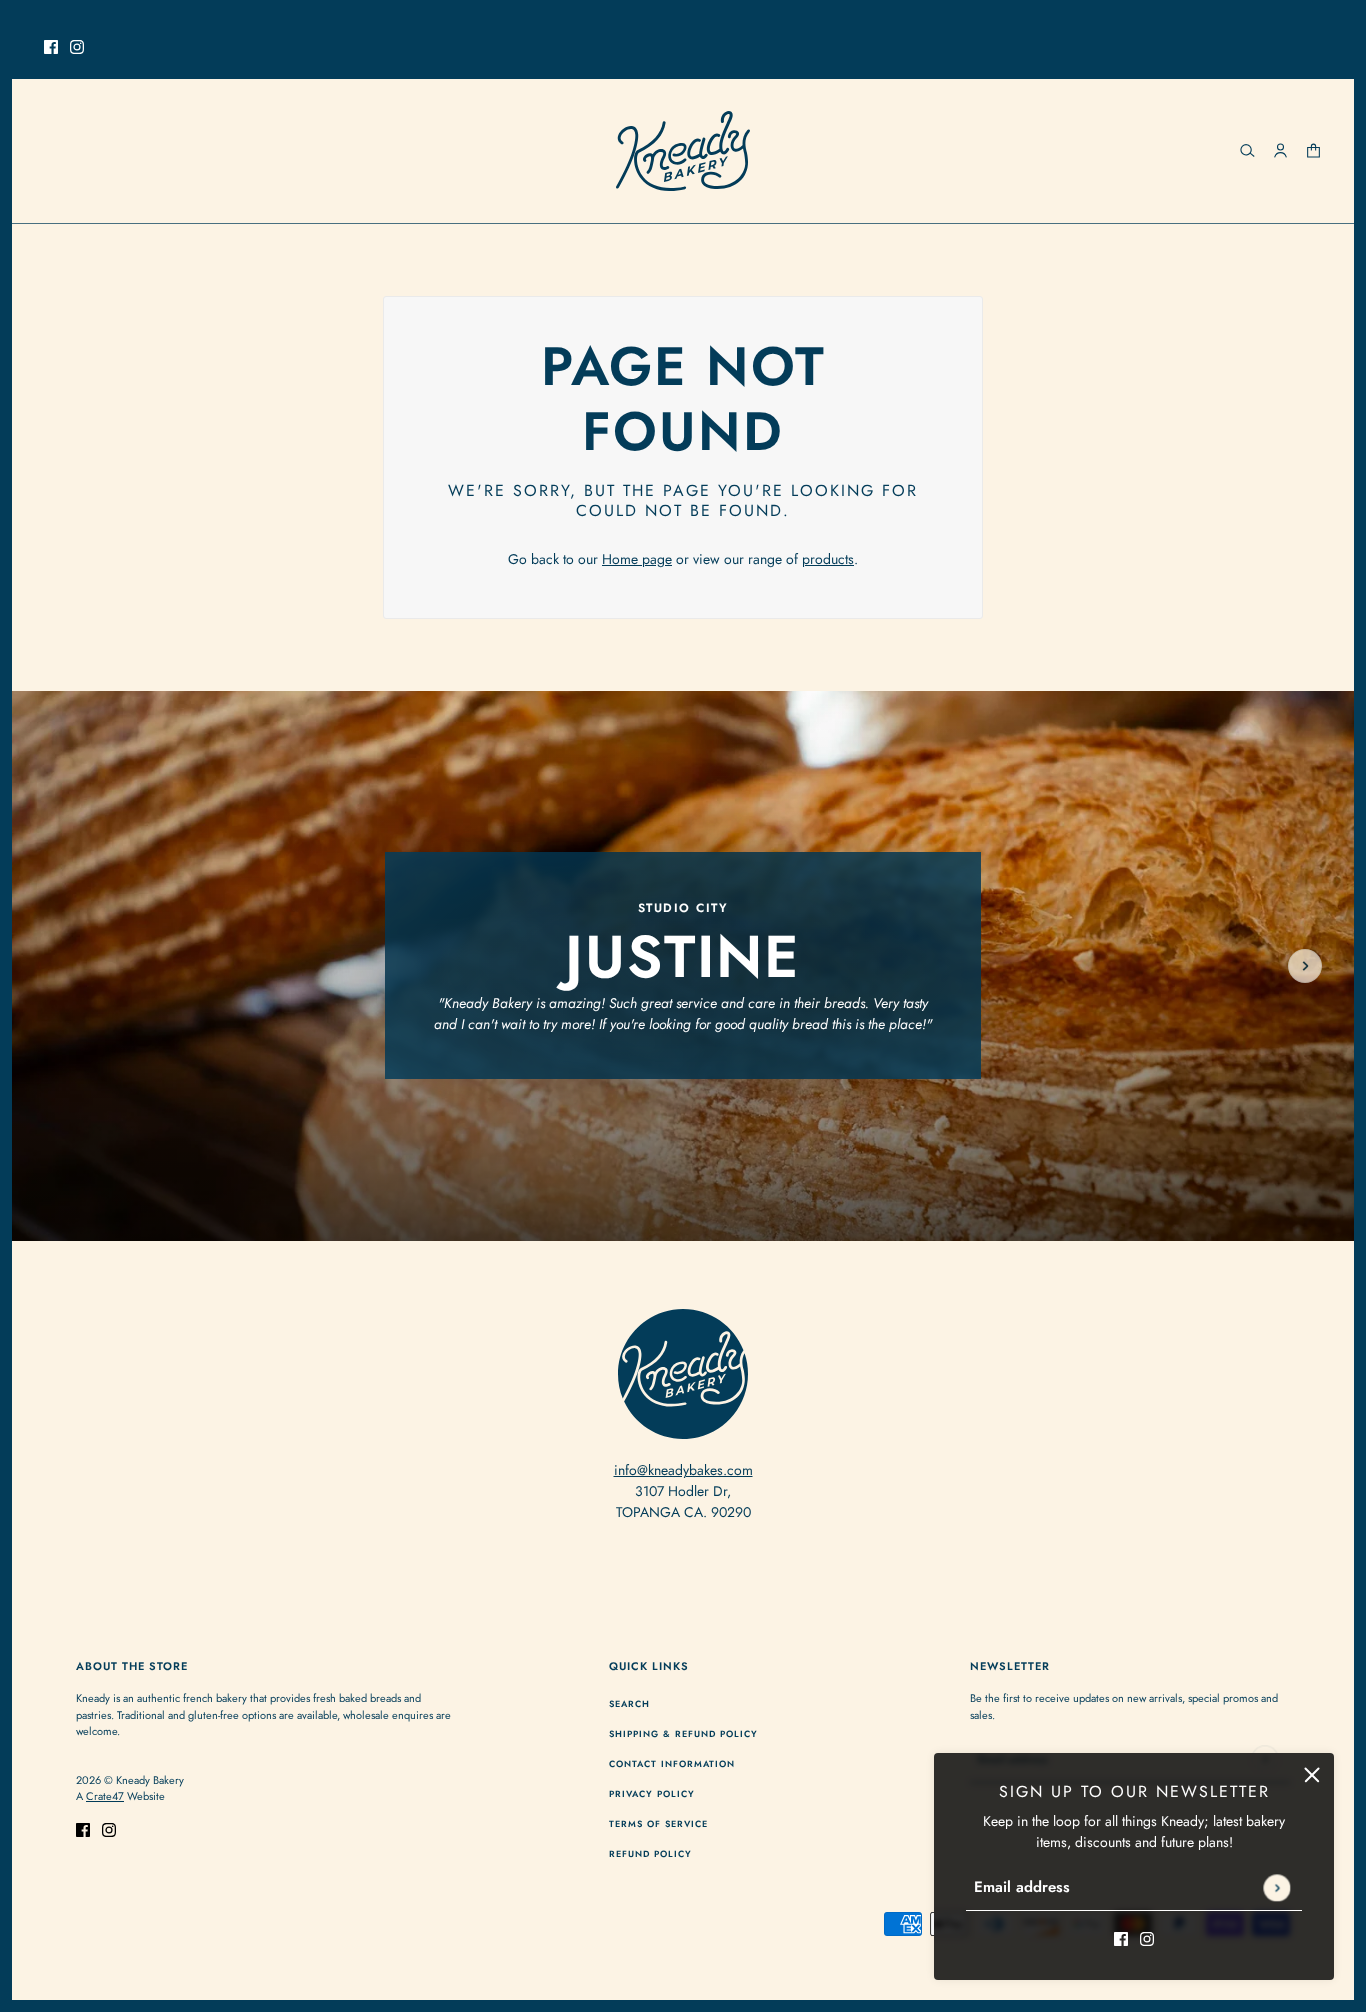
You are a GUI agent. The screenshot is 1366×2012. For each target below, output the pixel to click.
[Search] (1247, 150)
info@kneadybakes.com (683, 1470)
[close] (1312, 1775)
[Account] (1280, 150)
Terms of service (658, 1823)
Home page (637, 559)
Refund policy (650, 1853)
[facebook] (51, 45)
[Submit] (1276, 1887)
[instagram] (77, 45)
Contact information (672, 1763)
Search (629, 1703)
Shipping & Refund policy (683, 1733)
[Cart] (1313, 150)
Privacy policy (652, 1793)
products (828, 559)
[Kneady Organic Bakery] (683, 151)
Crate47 (105, 1796)
